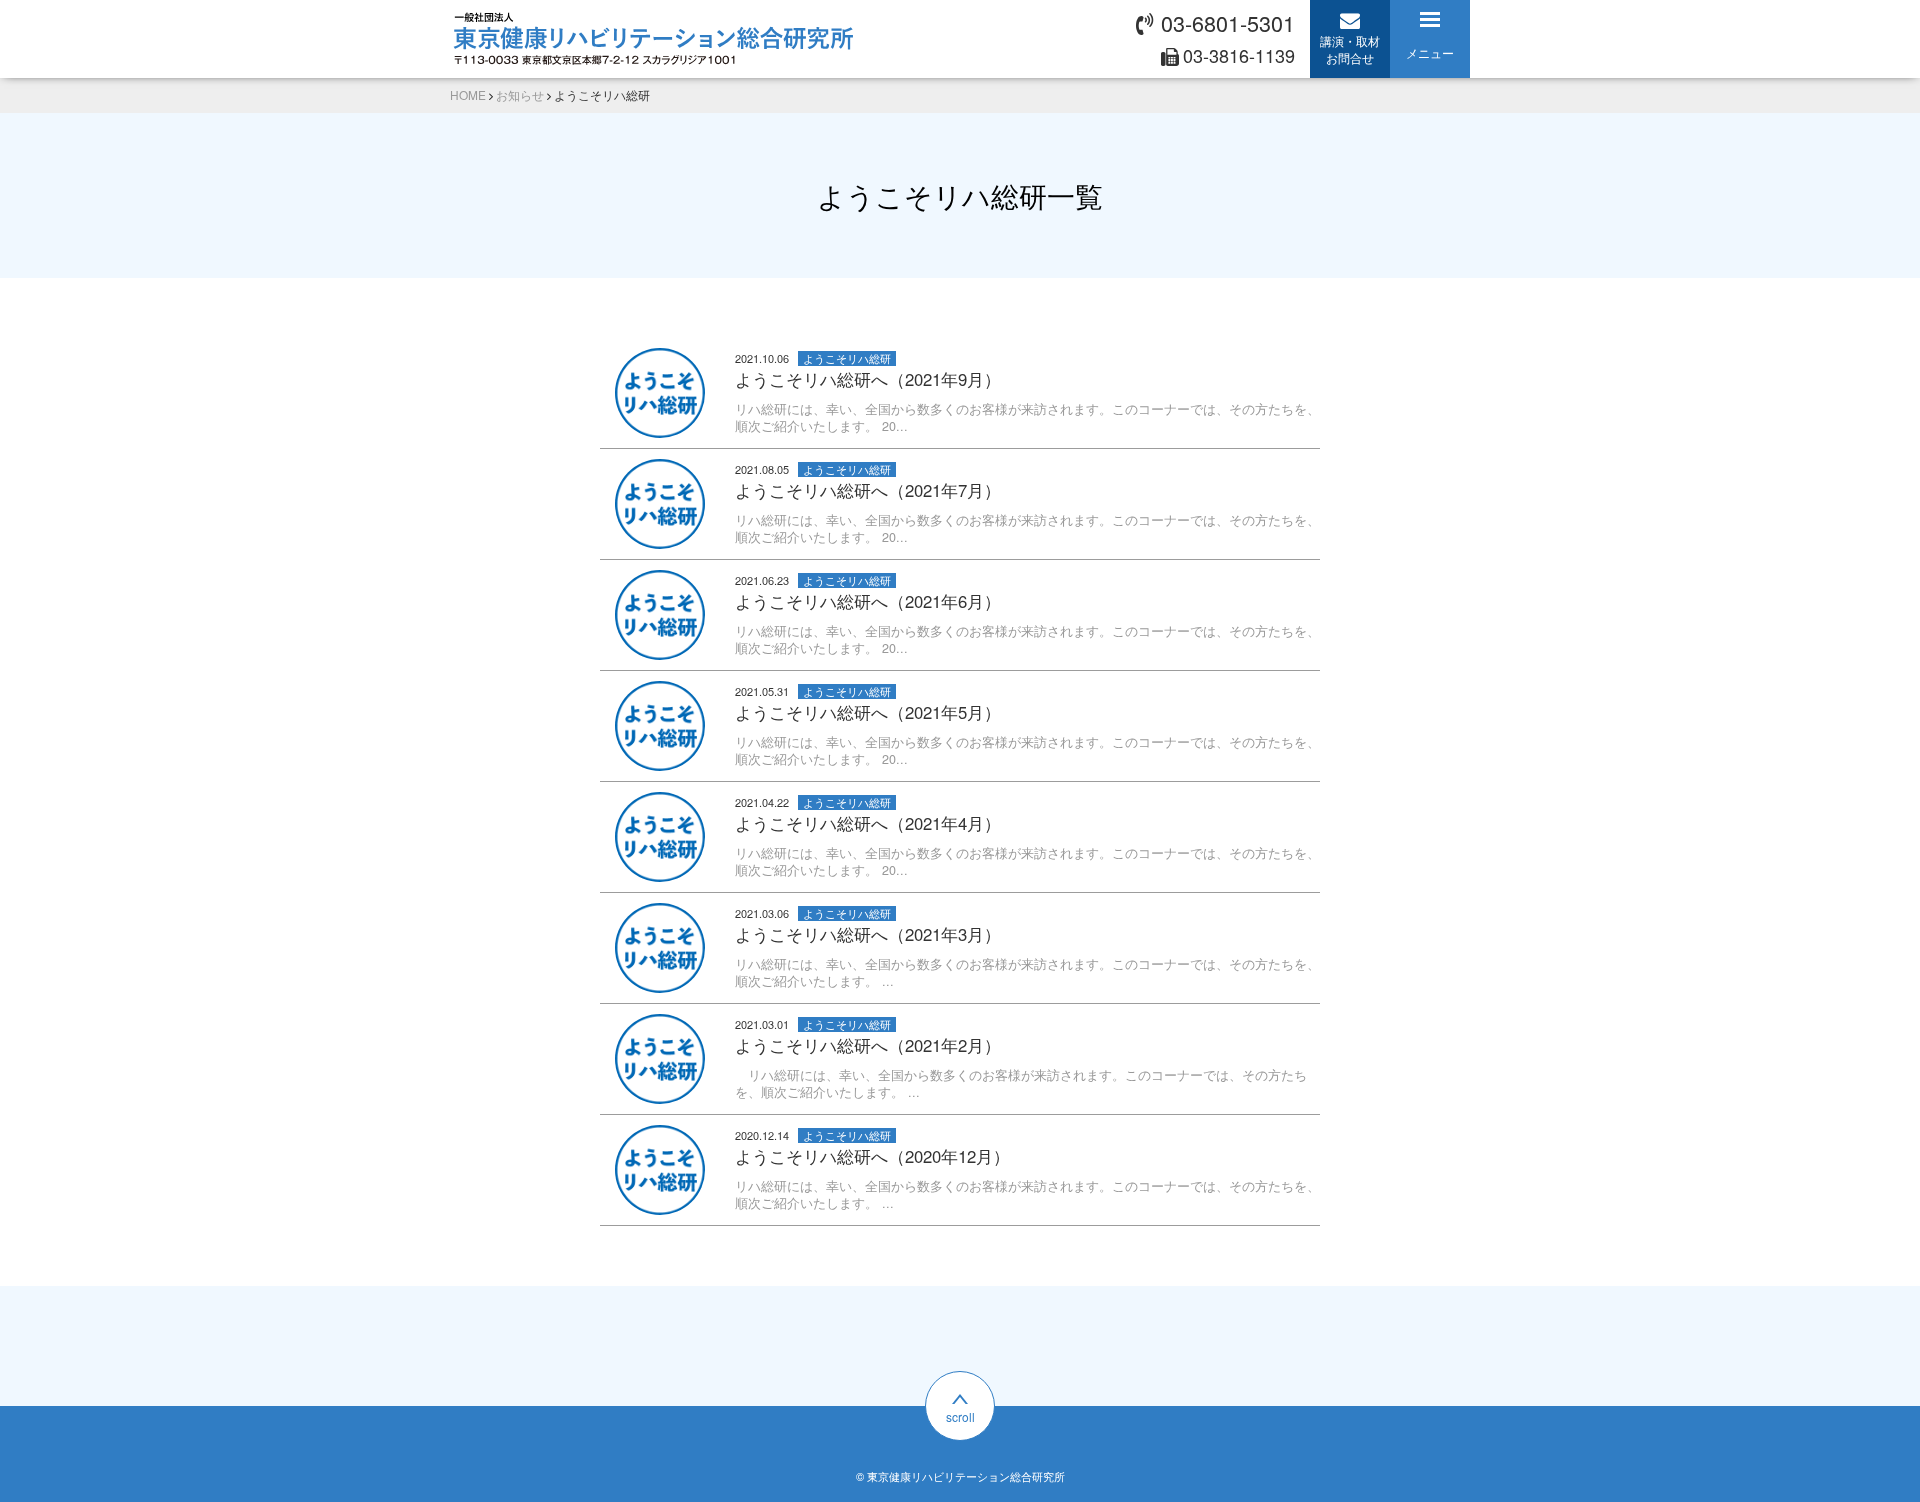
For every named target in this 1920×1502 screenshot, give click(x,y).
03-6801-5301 (1228, 22)
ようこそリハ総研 (847, 358)
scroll (960, 1416)
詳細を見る (960, 393)
